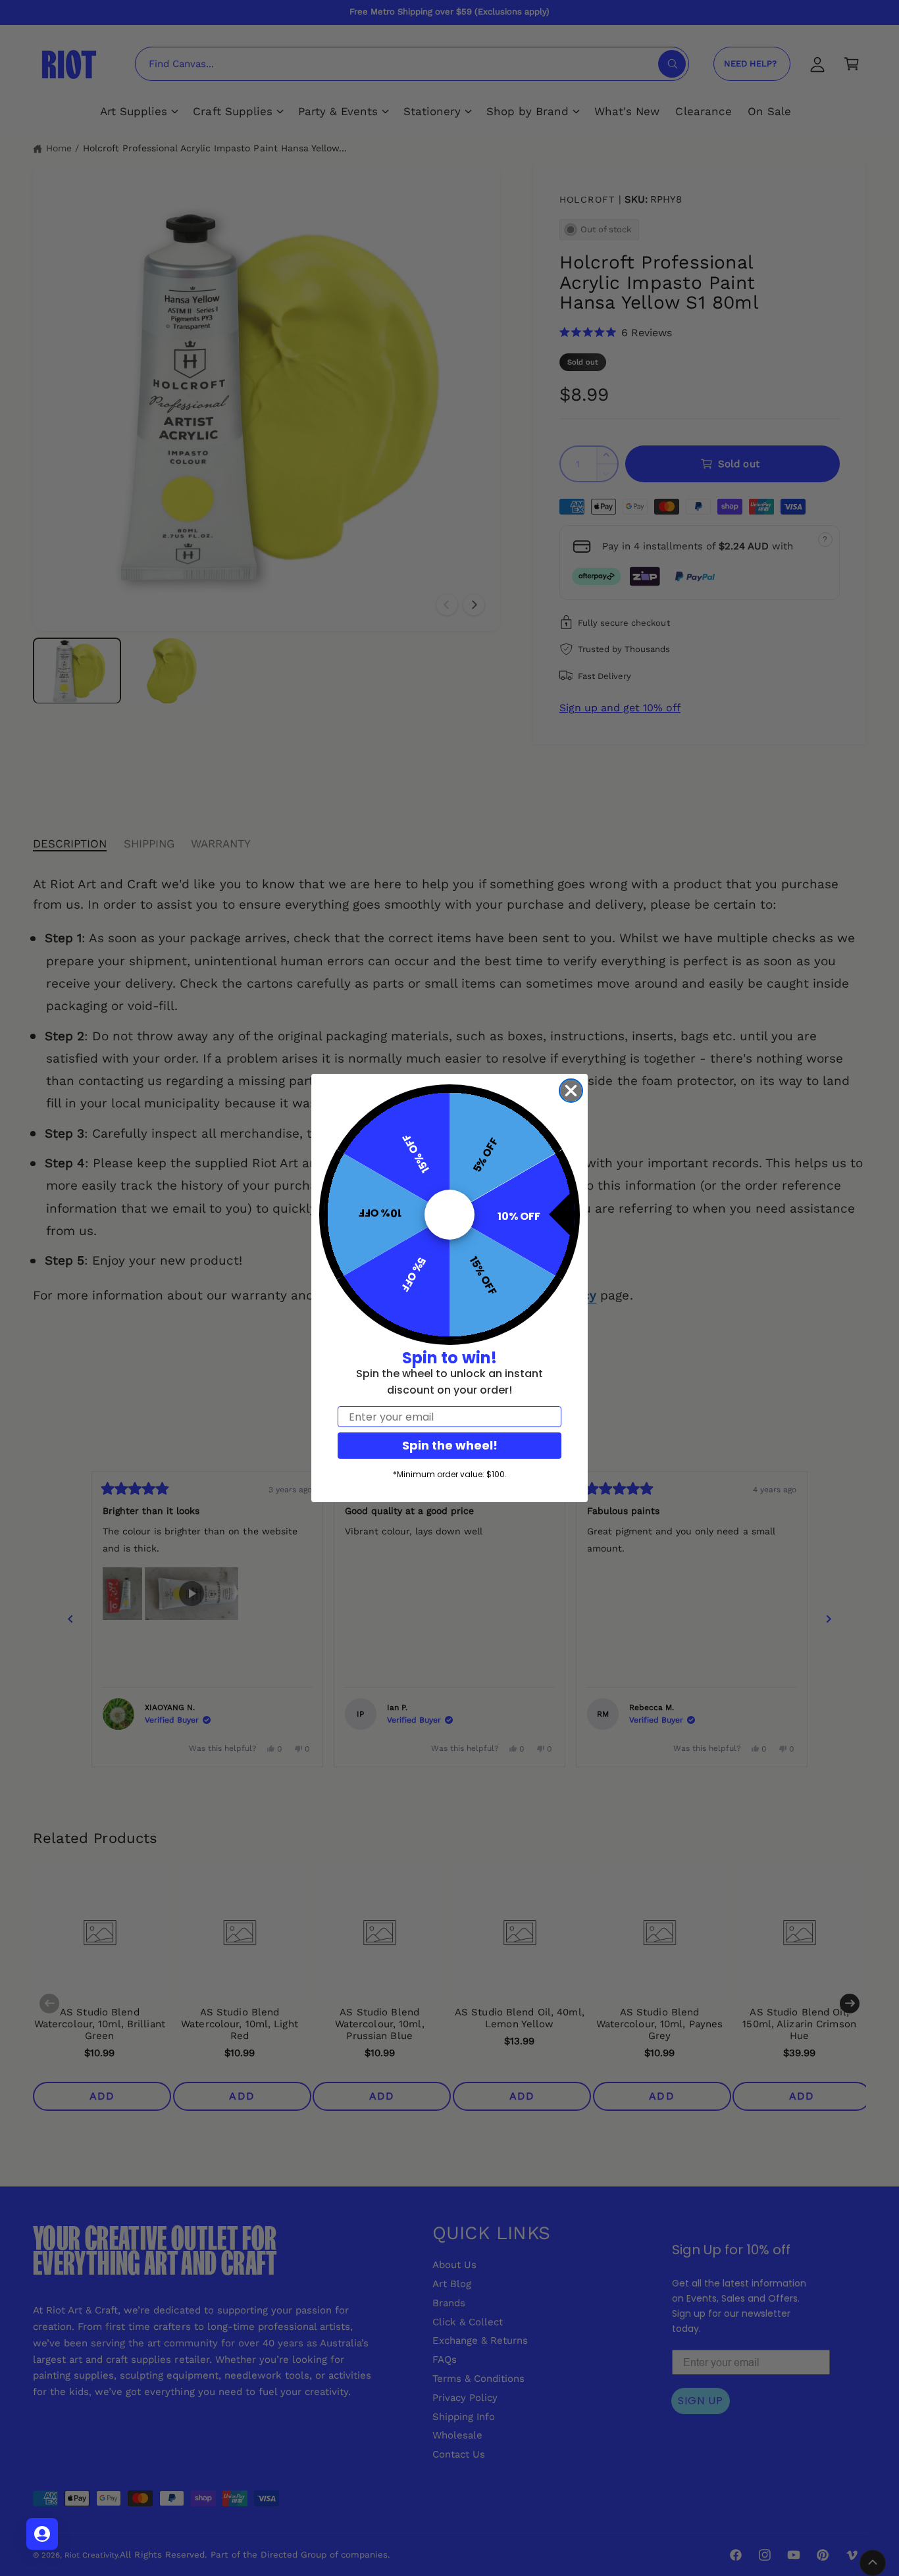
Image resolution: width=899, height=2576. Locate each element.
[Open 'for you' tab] (42, 2534)
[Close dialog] (571, 1091)
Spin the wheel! (450, 1445)
